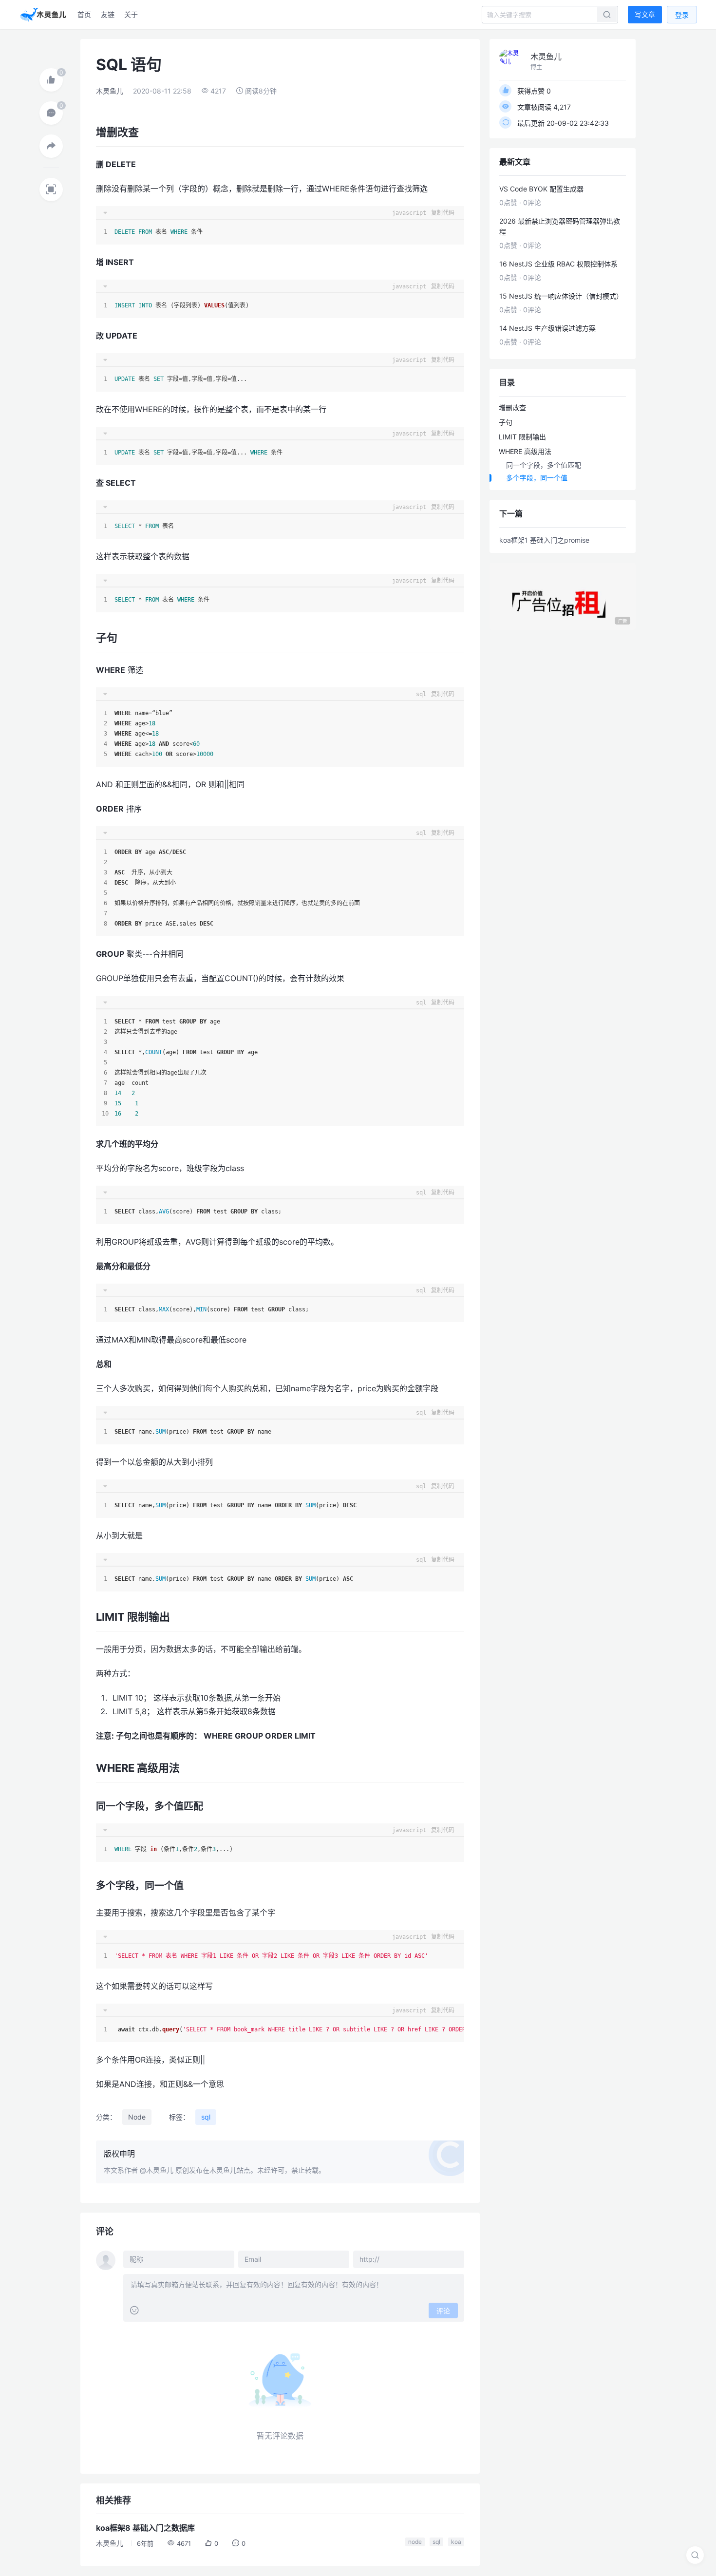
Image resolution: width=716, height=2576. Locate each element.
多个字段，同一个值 (537, 478)
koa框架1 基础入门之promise (544, 540)
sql (206, 2117)
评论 (443, 2311)
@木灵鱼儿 (157, 2170)
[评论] (51, 113)
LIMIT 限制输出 (522, 437)
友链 (108, 14)
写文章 (645, 14)
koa (456, 2542)
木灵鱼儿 (110, 91)
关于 (131, 14)
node (415, 2542)
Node (137, 2117)
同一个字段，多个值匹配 (544, 465)
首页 (84, 14)
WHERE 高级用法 (525, 451)
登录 (682, 15)
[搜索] (695, 2555)
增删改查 (512, 407)
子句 (506, 422)
